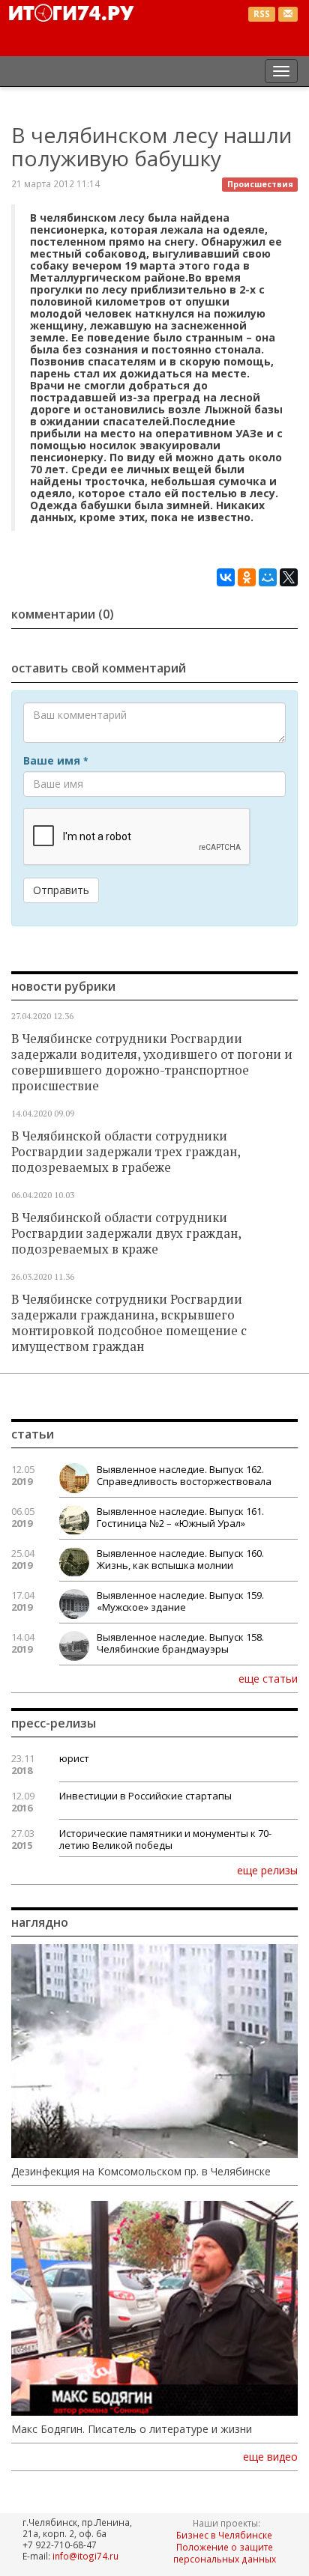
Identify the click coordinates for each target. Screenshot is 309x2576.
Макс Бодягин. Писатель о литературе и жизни (132, 2429)
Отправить (61, 890)
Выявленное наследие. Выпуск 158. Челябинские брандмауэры (180, 1643)
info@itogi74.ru (85, 2556)
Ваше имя (55, 761)
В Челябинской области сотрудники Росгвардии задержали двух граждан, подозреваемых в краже (126, 1233)
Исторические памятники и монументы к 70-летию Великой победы (165, 1839)
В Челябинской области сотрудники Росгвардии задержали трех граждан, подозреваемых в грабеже (126, 1152)
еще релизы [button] (267, 1870)
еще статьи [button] (268, 1678)
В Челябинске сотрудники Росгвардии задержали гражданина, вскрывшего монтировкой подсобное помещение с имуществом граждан (129, 1323)
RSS (262, 14)
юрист (74, 1758)
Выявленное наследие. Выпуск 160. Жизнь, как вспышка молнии (180, 1559)
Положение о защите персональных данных (225, 2553)
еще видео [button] (270, 2457)
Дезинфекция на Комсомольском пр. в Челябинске (141, 2172)
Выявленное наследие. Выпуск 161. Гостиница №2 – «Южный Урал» (180, 1517)
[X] (289, 577)
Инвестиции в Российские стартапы (145, 1796)
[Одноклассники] (247, 577)
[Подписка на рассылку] (288, 15)
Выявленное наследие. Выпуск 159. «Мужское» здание (180, 1601)
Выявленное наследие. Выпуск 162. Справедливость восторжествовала (184, 1475)
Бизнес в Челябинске (224, 2535)
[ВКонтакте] (226, 577)
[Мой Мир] (268, 577)
